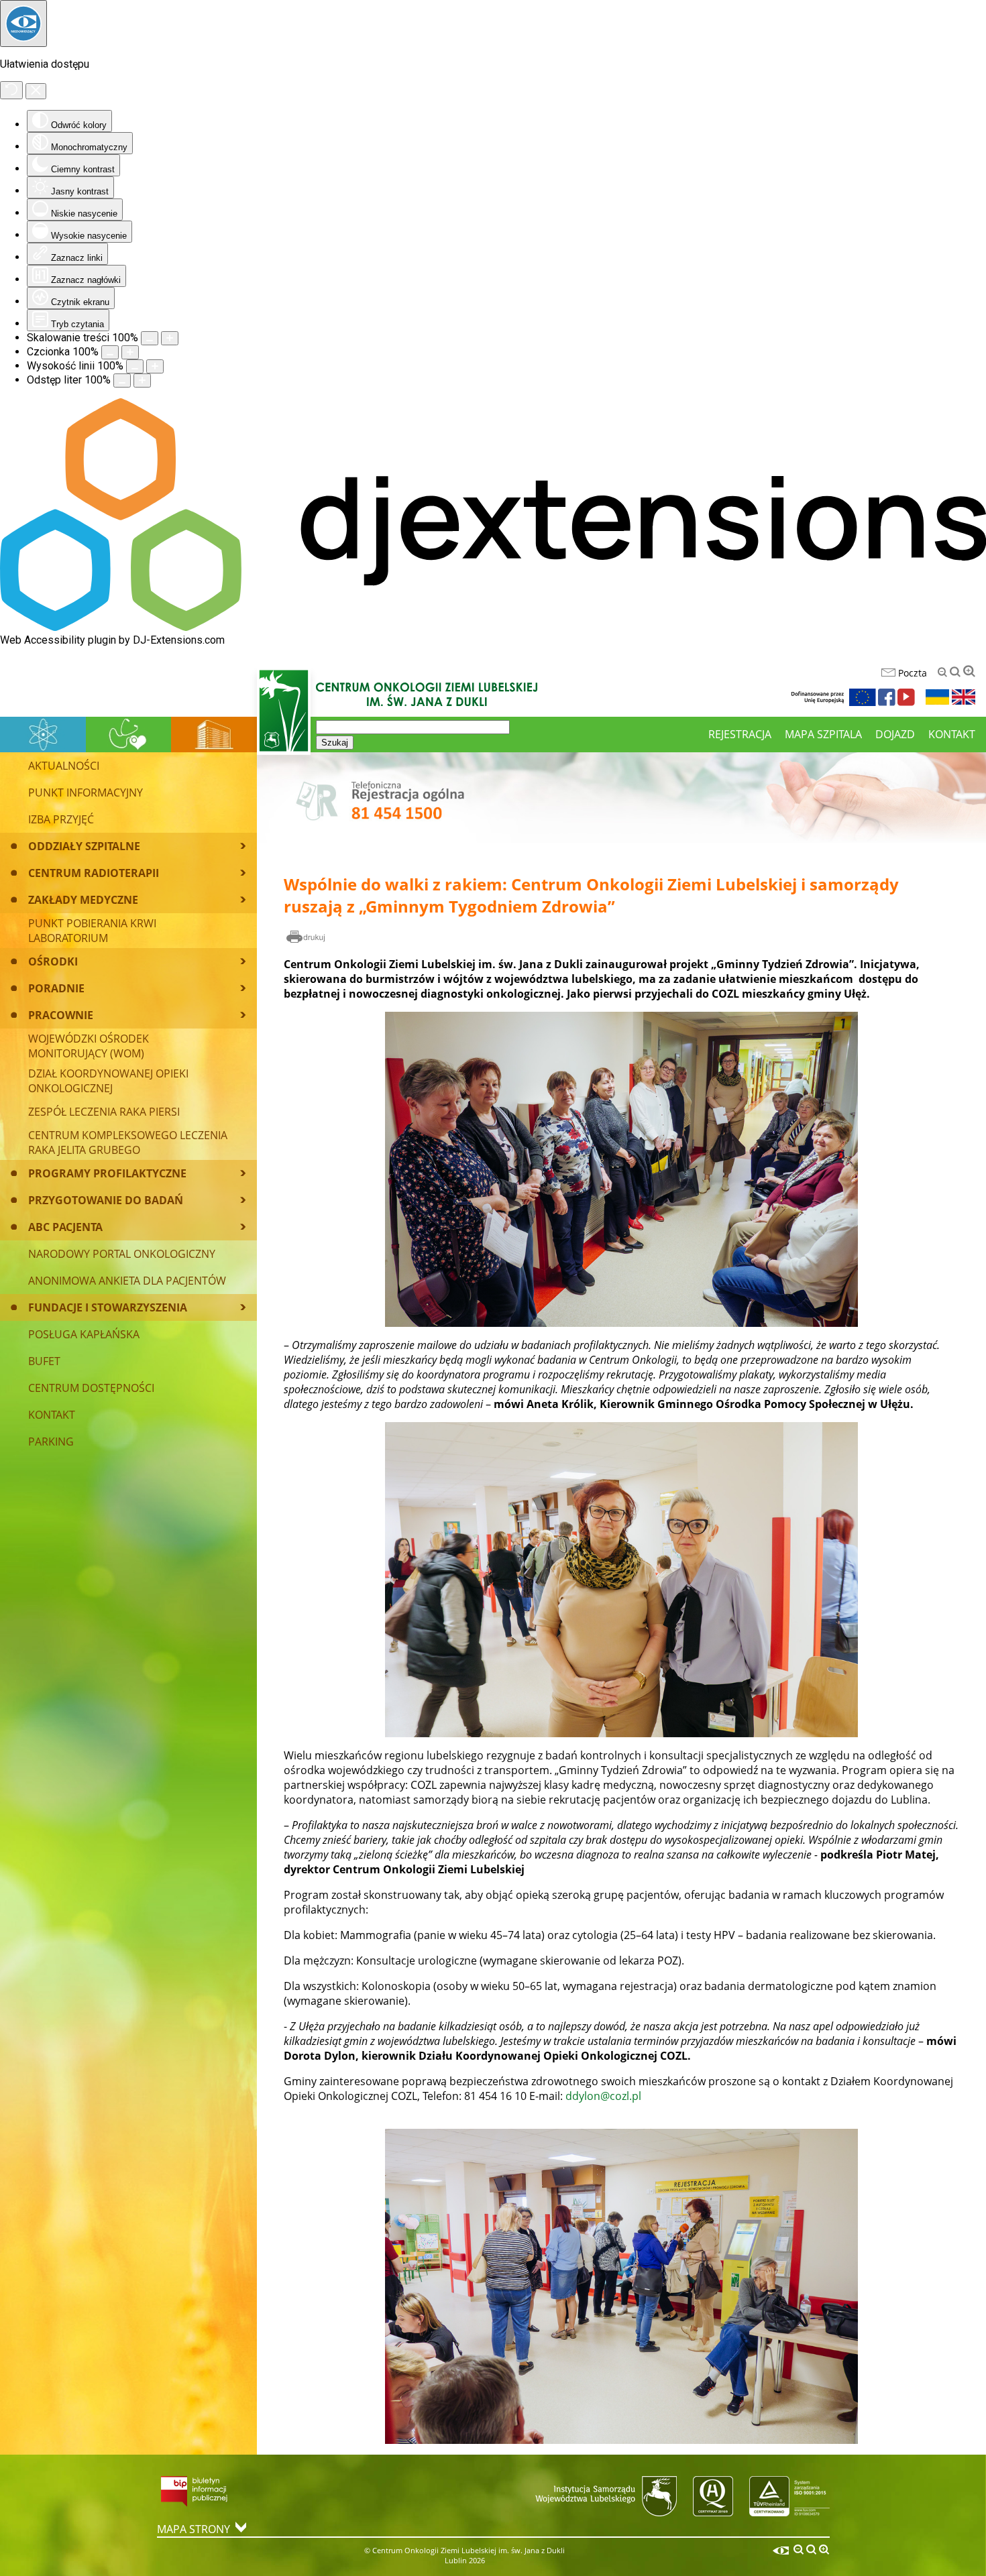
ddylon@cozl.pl (603, 2096)
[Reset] (11, 90)
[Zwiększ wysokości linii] (155, 366)
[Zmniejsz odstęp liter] (122, 380)
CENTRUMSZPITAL (214, 734)
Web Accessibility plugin (58, 640)
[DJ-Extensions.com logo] (493, 627)
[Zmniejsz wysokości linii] (135, 366)
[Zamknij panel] (36, 91)
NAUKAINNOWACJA (43, 734)
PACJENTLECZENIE (128, 734)
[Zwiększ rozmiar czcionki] (130, 352)
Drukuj (306, 938)
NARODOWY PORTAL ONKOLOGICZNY (122, 1254)
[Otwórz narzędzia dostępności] (23, 23)
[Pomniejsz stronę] (150, 338)
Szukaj (335, 743)
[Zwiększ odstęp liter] (142, 380)
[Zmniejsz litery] (942, 672)
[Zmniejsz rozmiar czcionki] (110, 352)
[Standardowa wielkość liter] (955, 672)
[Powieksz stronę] (170, 338)
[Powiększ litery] (969, 671)
